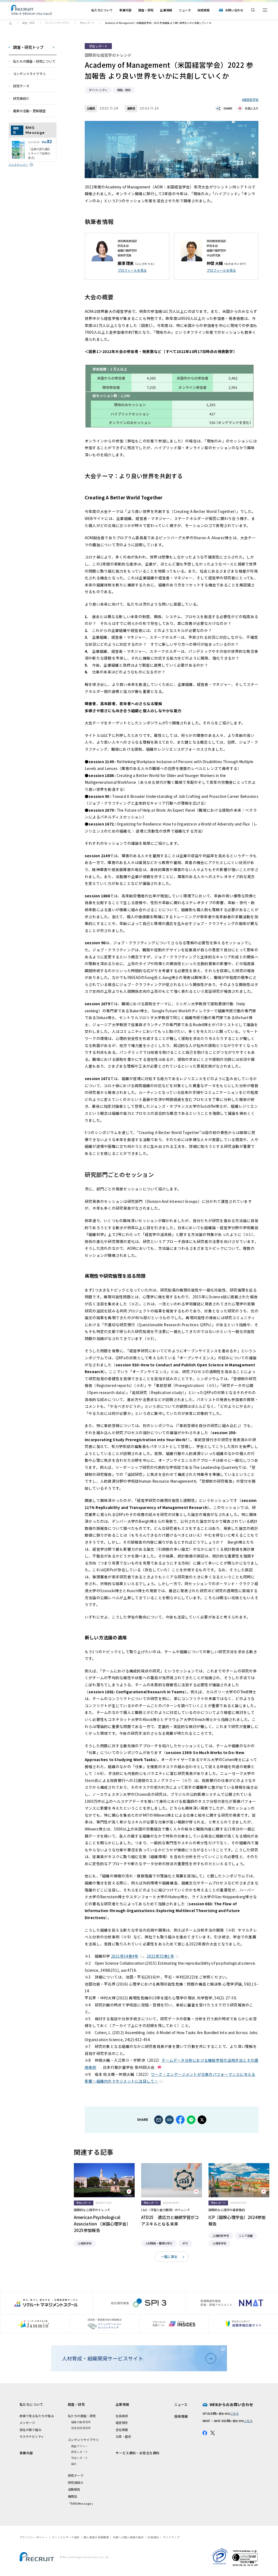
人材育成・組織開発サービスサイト (103, 2358)
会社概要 (122, 2430)
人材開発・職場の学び (159, 2243)
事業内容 (125, 10)
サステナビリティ (32, 2436)
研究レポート (80, 2452)
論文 (74, 2464)
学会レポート (87, 23)
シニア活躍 (246, 2236)
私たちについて (102, 10)
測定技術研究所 (81, 2428)
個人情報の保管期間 (96, 2537)
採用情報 (203, 10)
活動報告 (74, 2489)
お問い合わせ (234, 10)
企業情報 (166, 10)
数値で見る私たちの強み (37, 2416)
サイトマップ (171, 2537)
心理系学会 (85, 2243)
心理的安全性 (221, 2236)
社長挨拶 (122, 2416)
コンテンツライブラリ (57, 23)
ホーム (10, 23)
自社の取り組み (30, 2430)
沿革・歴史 (123, 2436)
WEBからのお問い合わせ (232, 2404)
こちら (234, 2413)
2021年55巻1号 (160, 1956)
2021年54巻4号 (125, 1956)
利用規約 (153, 2537)
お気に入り (252, 108)
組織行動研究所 (81, 2422)
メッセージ (27, 2423)
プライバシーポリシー (34, 2537)
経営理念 (122, 2423)
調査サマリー (80, 2446)
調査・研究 (146, 10)
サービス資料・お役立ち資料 (138, 2453)
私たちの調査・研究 (82, 2416)
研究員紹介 (76, 2482)
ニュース (185, 10)
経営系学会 (251, 99)
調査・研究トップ (28, 47)
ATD (185, 2243)
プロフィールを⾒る (132, 270)
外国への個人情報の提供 (128, 2537)
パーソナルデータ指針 (66, 2537)
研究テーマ (76, 2475)
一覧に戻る (169, 2257)
